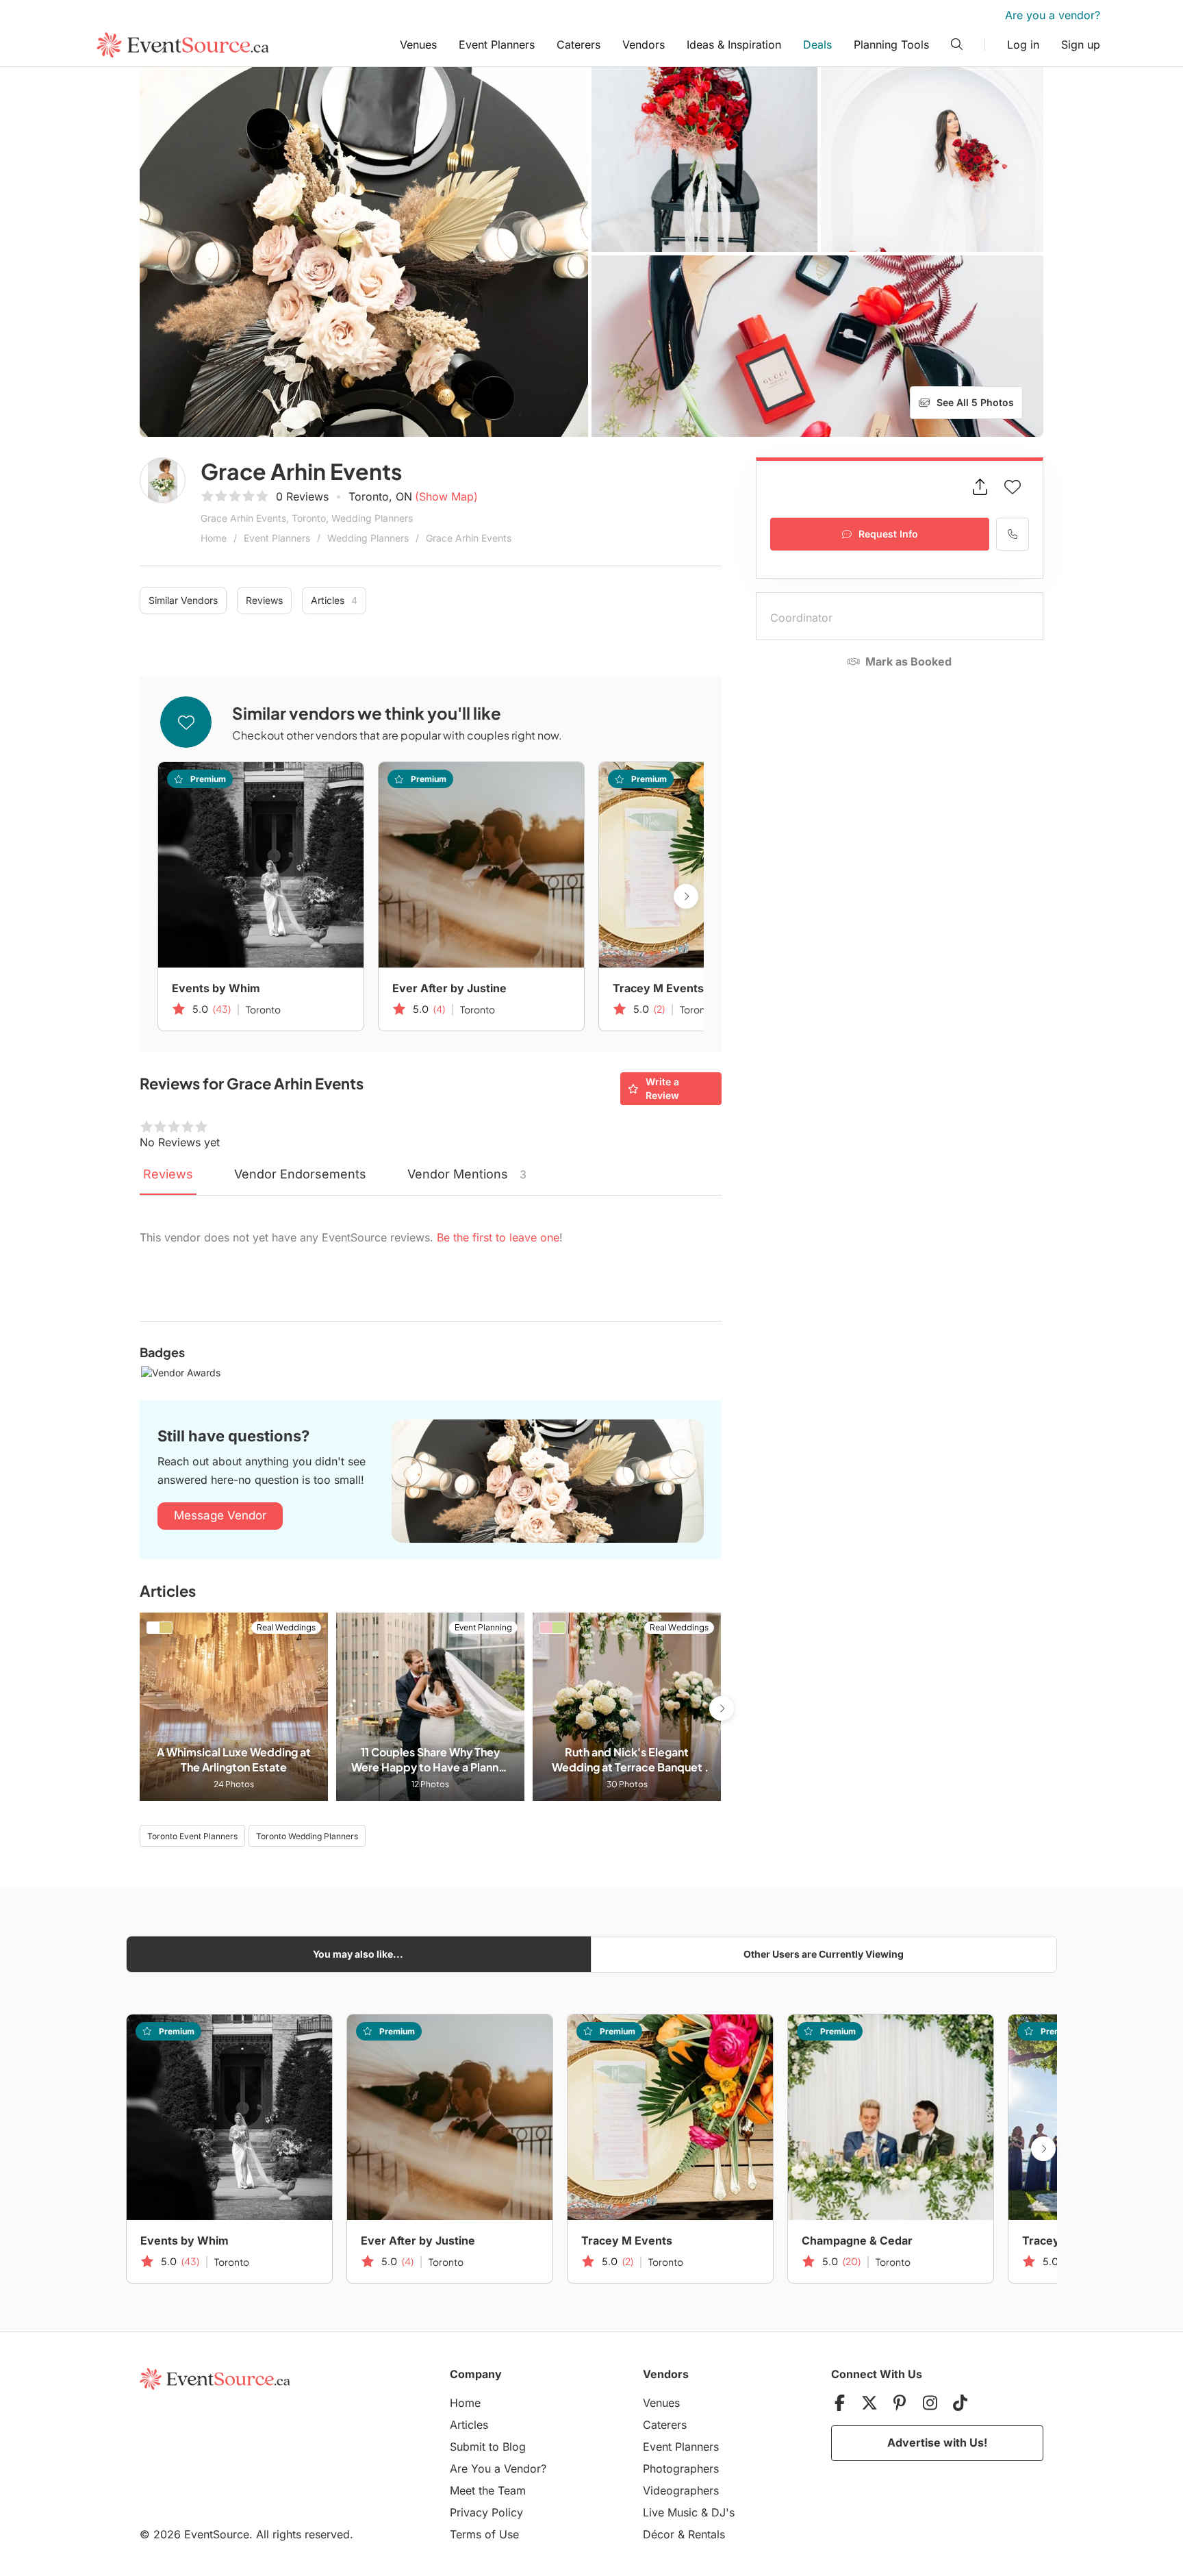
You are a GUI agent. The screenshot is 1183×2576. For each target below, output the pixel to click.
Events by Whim (216, 988)
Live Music (670, 2512)
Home (214, 538)
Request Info (888, 534)
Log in (1023, 45)
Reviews (264, 600)
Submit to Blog (488, 2447)
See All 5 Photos (975, 402)
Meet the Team (488, 2490)
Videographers (681, 2490)
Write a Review (662, 1088)
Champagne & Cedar (857, 2240)
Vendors (644, 45)
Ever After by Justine (449, 988)
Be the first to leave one (498, 1237)
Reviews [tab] (168, 1174)
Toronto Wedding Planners (307, 1836)
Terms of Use (484, 2534)
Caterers (578, 45)
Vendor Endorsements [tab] (300, 1174)
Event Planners (497, 45)
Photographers (681, 2468)
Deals (817, 45)
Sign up (1081, 45)
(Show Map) (446, 496)
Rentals (707, 2534)
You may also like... (358, 1954)
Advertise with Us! (937, 2442)
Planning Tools (891, 45)
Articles (334, 600)
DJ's (723, 2512)
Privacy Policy (486, 2512)
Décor (659, 2534)
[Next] (686, 896)
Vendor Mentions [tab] (467, 1174)
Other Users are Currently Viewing (824, 1954)
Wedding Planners (368, 538)
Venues (418, 45)
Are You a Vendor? (498, 2468)
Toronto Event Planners (192, 1836)
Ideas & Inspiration (734, 45)
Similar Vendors (183, 600)
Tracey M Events (658, 988)
